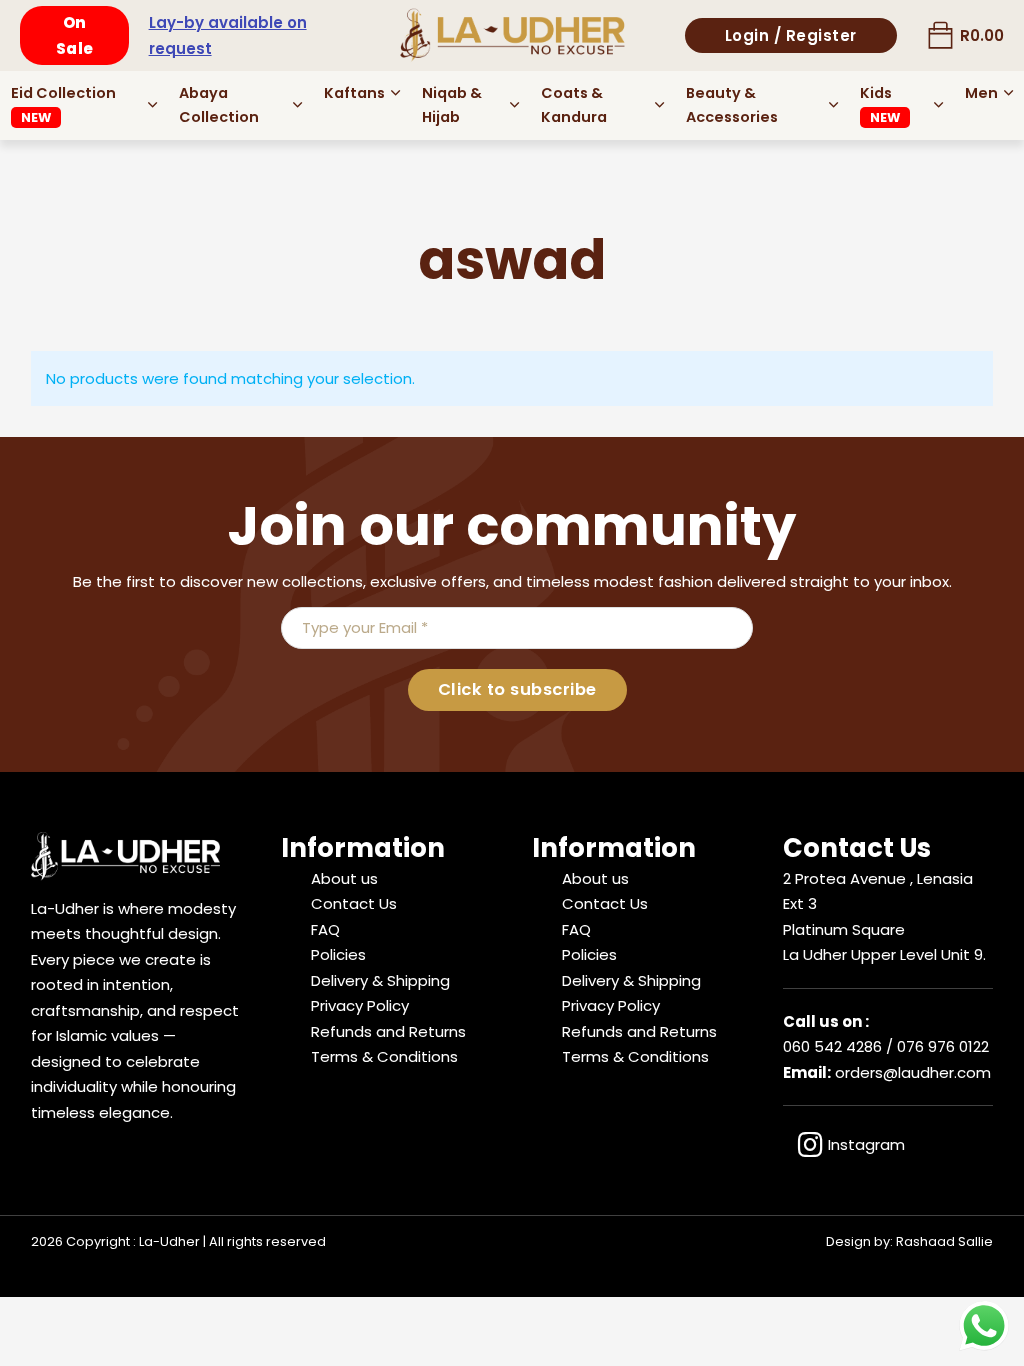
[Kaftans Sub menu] (395, 93)
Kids (880, 104)
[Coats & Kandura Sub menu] (659, 105)
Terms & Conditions (384, 1056)
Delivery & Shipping (380, 980)
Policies (338, 954)
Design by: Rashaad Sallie (909, 1241)
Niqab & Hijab (452, 105)
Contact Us (354, 903)
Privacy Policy (360, 1005)
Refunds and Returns (388, 1031)
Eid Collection (63, 104)
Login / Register (791, 35)
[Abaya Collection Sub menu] (297, 105)
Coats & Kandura (574, 105)
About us (344, 878)
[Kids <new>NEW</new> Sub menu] (938, 105)
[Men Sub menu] (1008, 93)
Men (981, 93)
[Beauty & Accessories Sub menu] (833, 105)
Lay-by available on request (228, 35)
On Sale (75, 35)
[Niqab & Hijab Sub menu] (514, 105)
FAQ (325, 929)
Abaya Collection (219, 105)
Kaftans (354, 93)
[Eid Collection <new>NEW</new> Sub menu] (152, 105)
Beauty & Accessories (732, 105)
